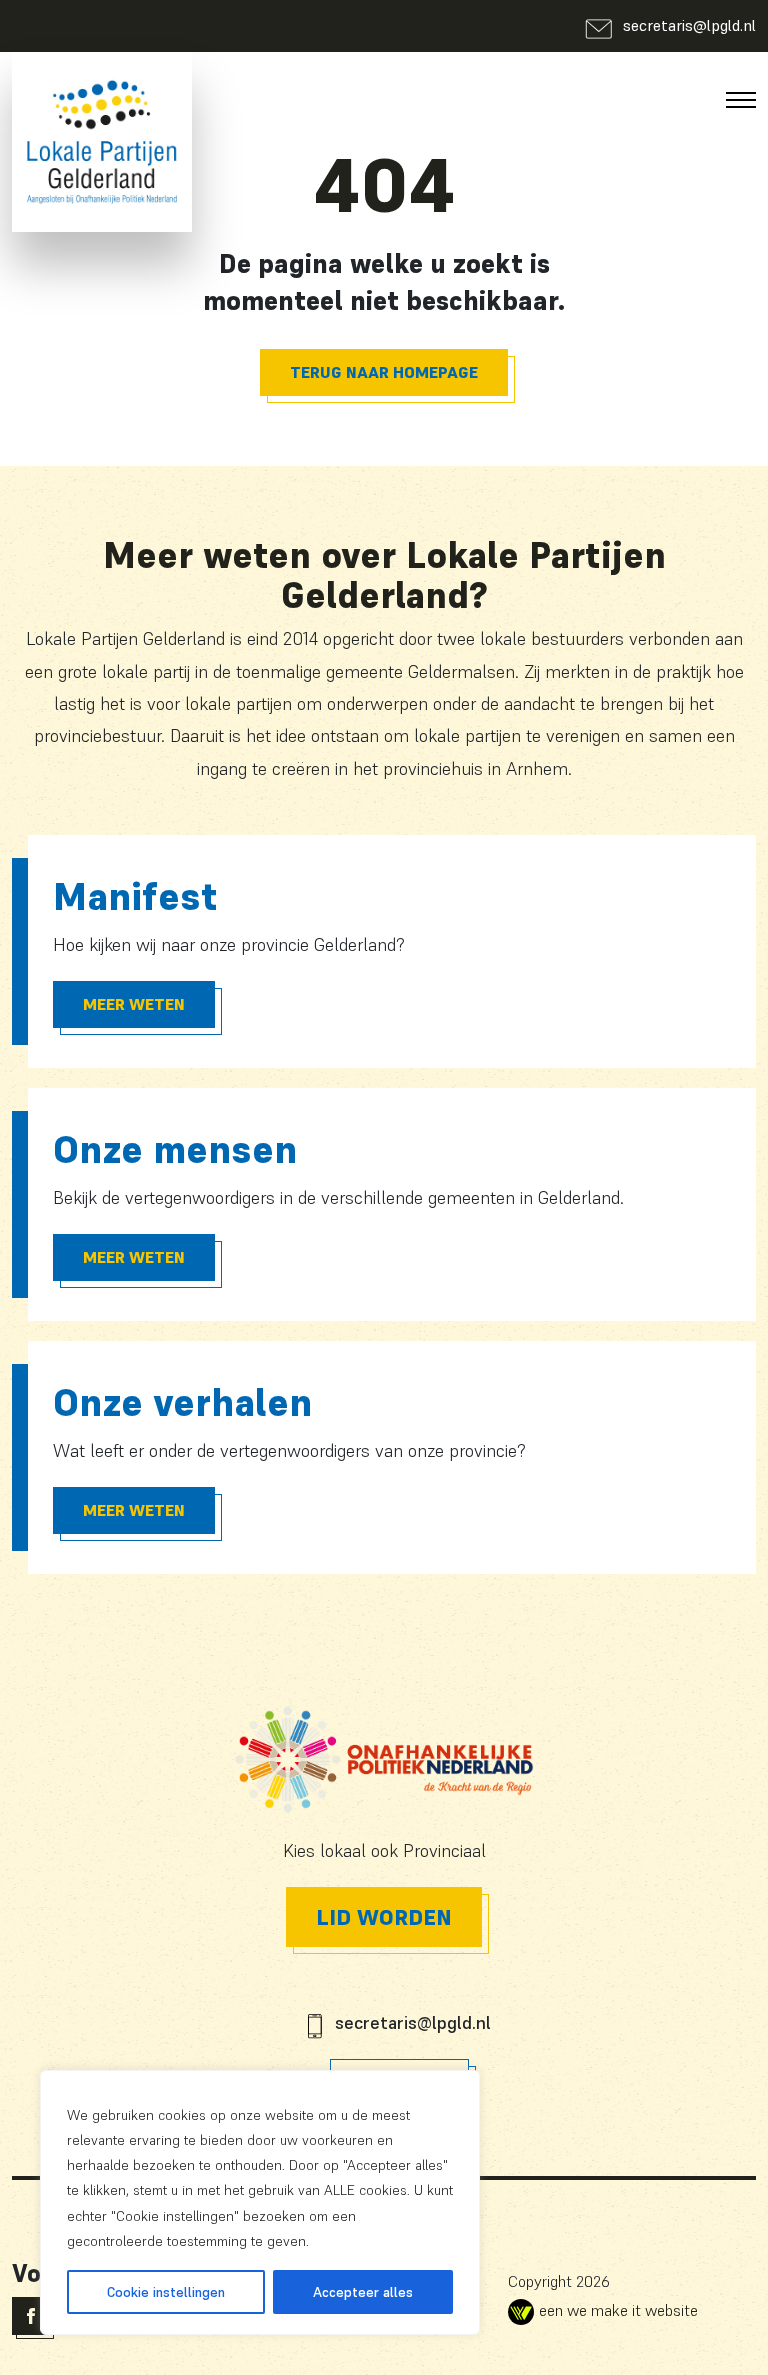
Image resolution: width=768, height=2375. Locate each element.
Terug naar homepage (384, 372)
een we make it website (618, 2310)
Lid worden (384, 1917)
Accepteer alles (363, 2292)
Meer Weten (134, 1004)
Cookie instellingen (166, 2292)
